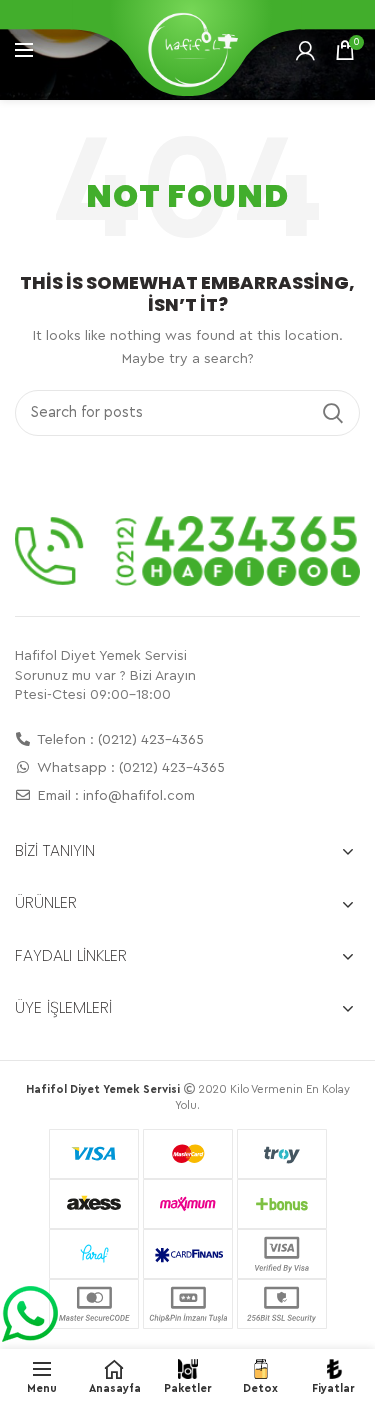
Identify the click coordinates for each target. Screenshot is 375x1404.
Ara (333, 413)
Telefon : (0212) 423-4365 (119, 740)
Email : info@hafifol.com (114, 796)
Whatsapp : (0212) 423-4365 (129, 768)
